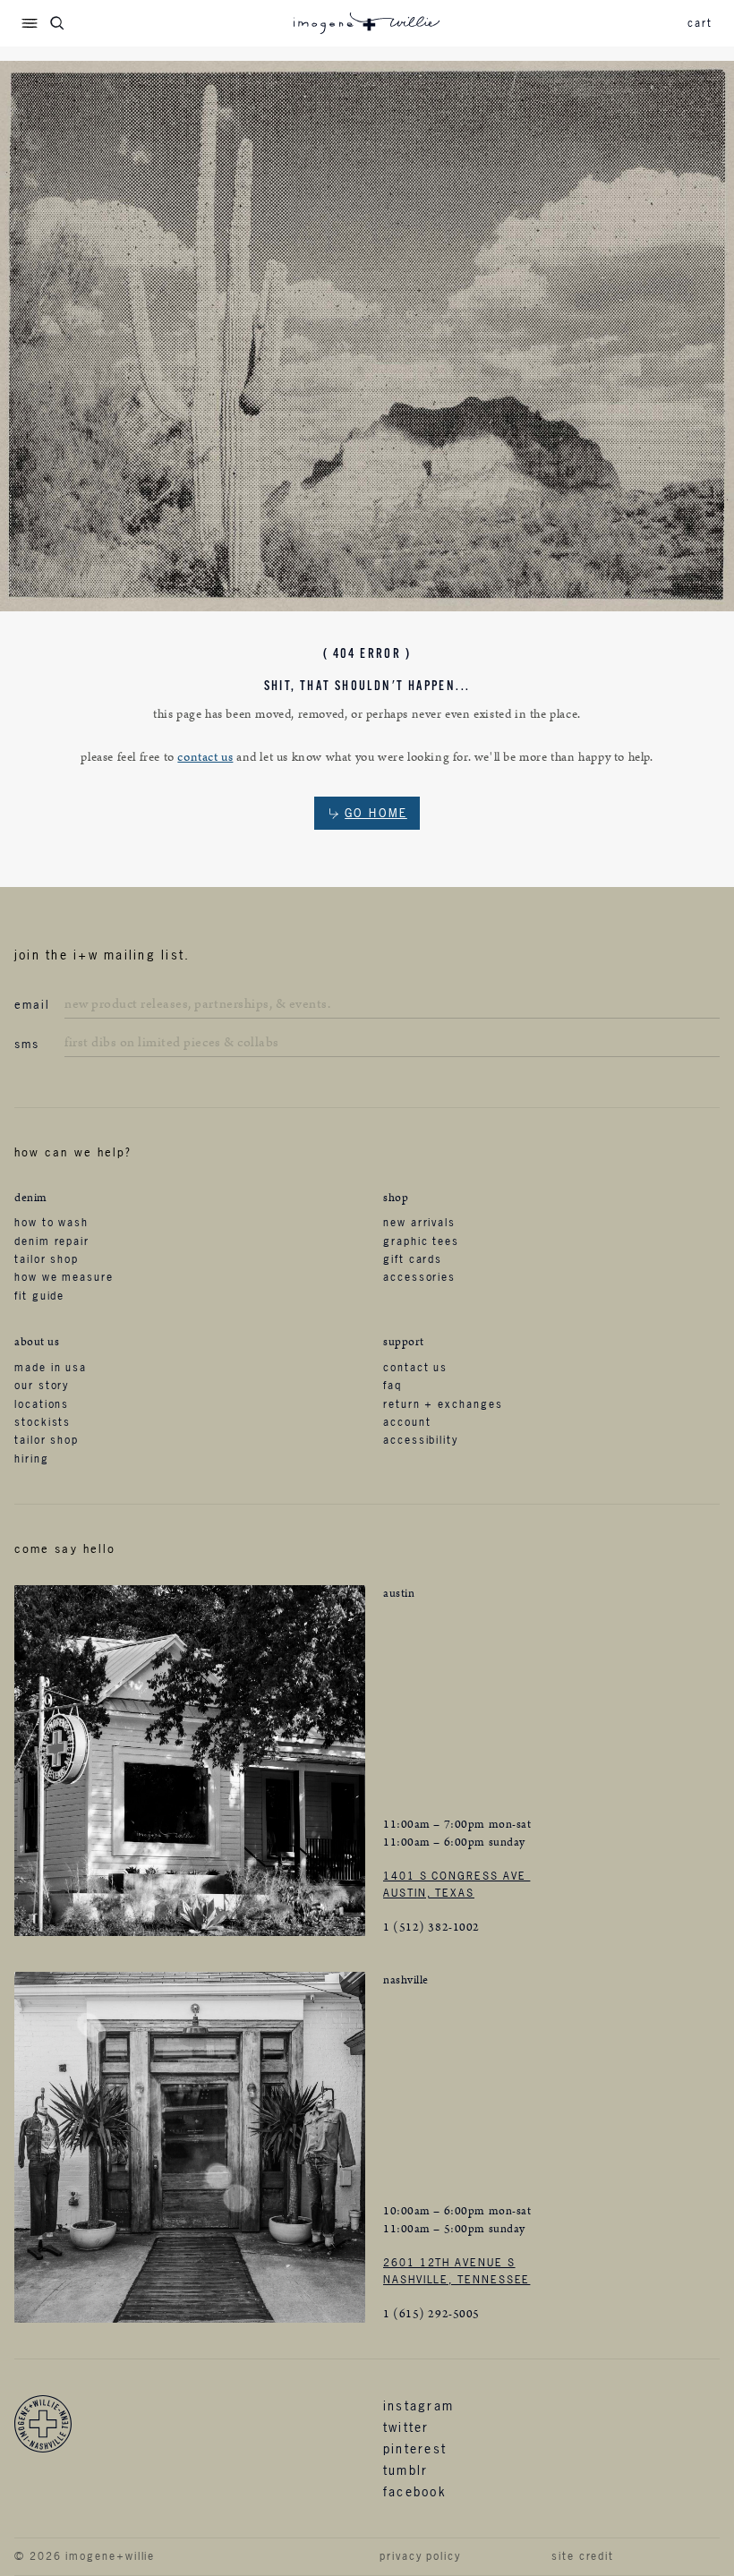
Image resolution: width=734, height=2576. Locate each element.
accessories (419, 1277)
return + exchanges (443, 1404)
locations (42, 1404)
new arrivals (419, 1223)
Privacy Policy (420, 2556)
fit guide (39, 1296)
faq (393, 1386)
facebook (415, 2491)
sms (27, 1044)
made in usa (51, 1368)
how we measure (64, 1277)
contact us (205, 757)
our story (42, 1386)
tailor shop (47, 1259)
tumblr (405, 2470)
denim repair (52, 1241)
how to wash (51, 1223)
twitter (406, 2427)
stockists (43, 1422)
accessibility (421, 1440)
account (407, 1422)
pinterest (415, 2448)
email (32, 1004)
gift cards (413, 1259)
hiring (32, 1459)
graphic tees (421, 1241)
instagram (418, 2405)
